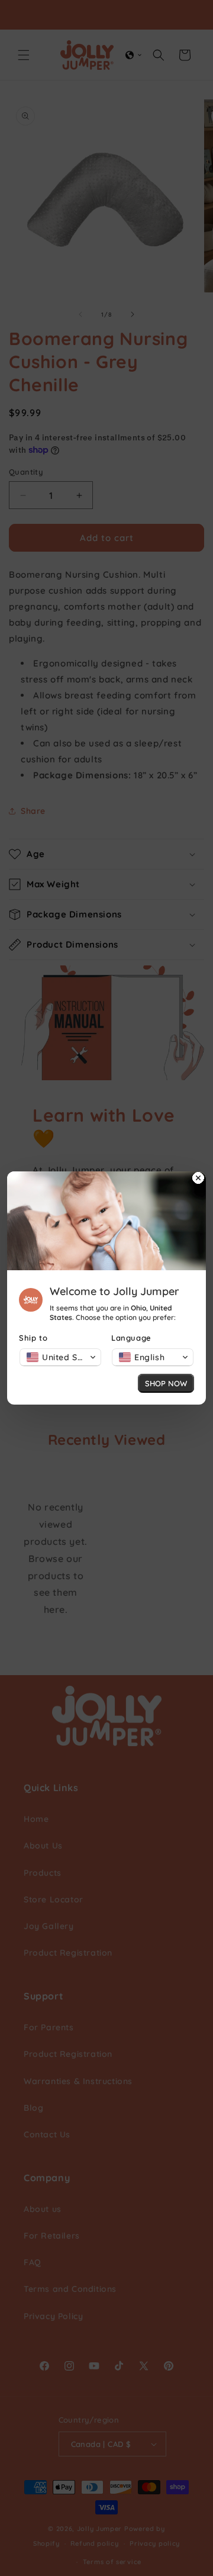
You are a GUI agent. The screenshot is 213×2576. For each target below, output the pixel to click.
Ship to (33, 1338)
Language (131, 1338)
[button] (60, 1357)
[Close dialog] (198, 1179)
